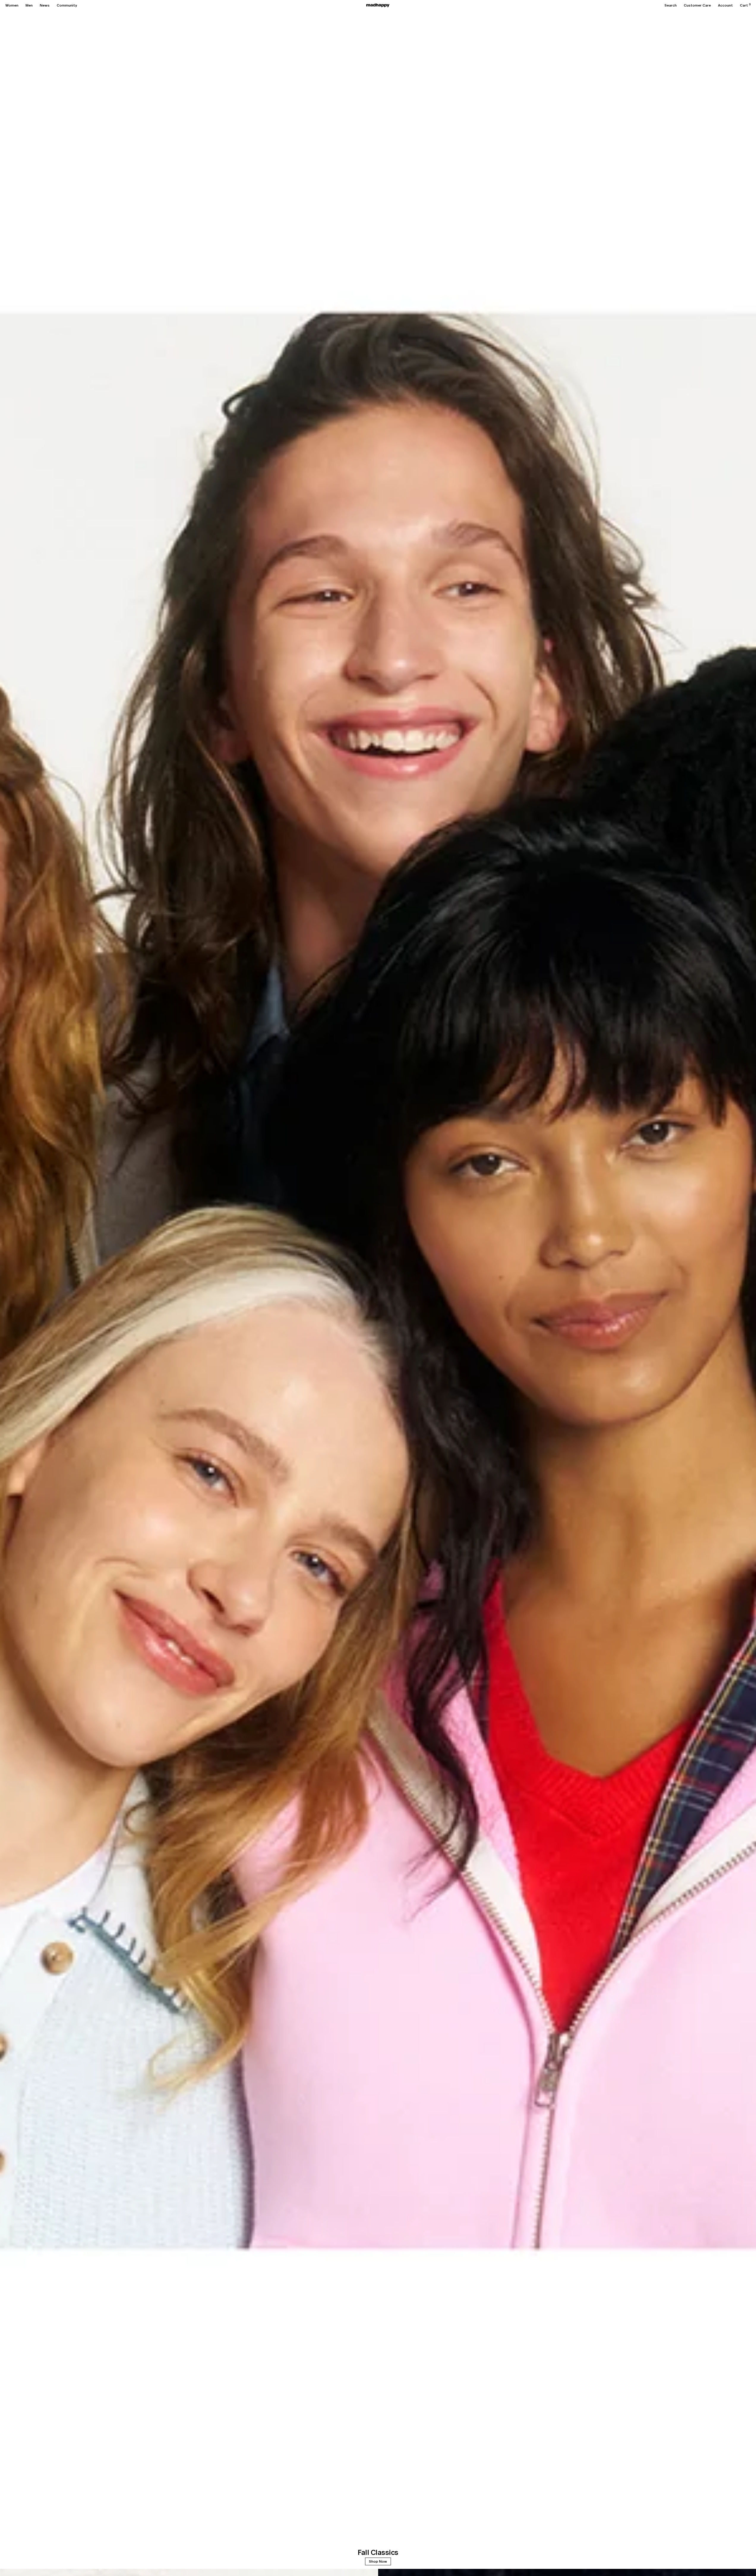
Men (29, 5)
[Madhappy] (378, 5)
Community (67, 5)
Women (12, 5)
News (45, 5)
